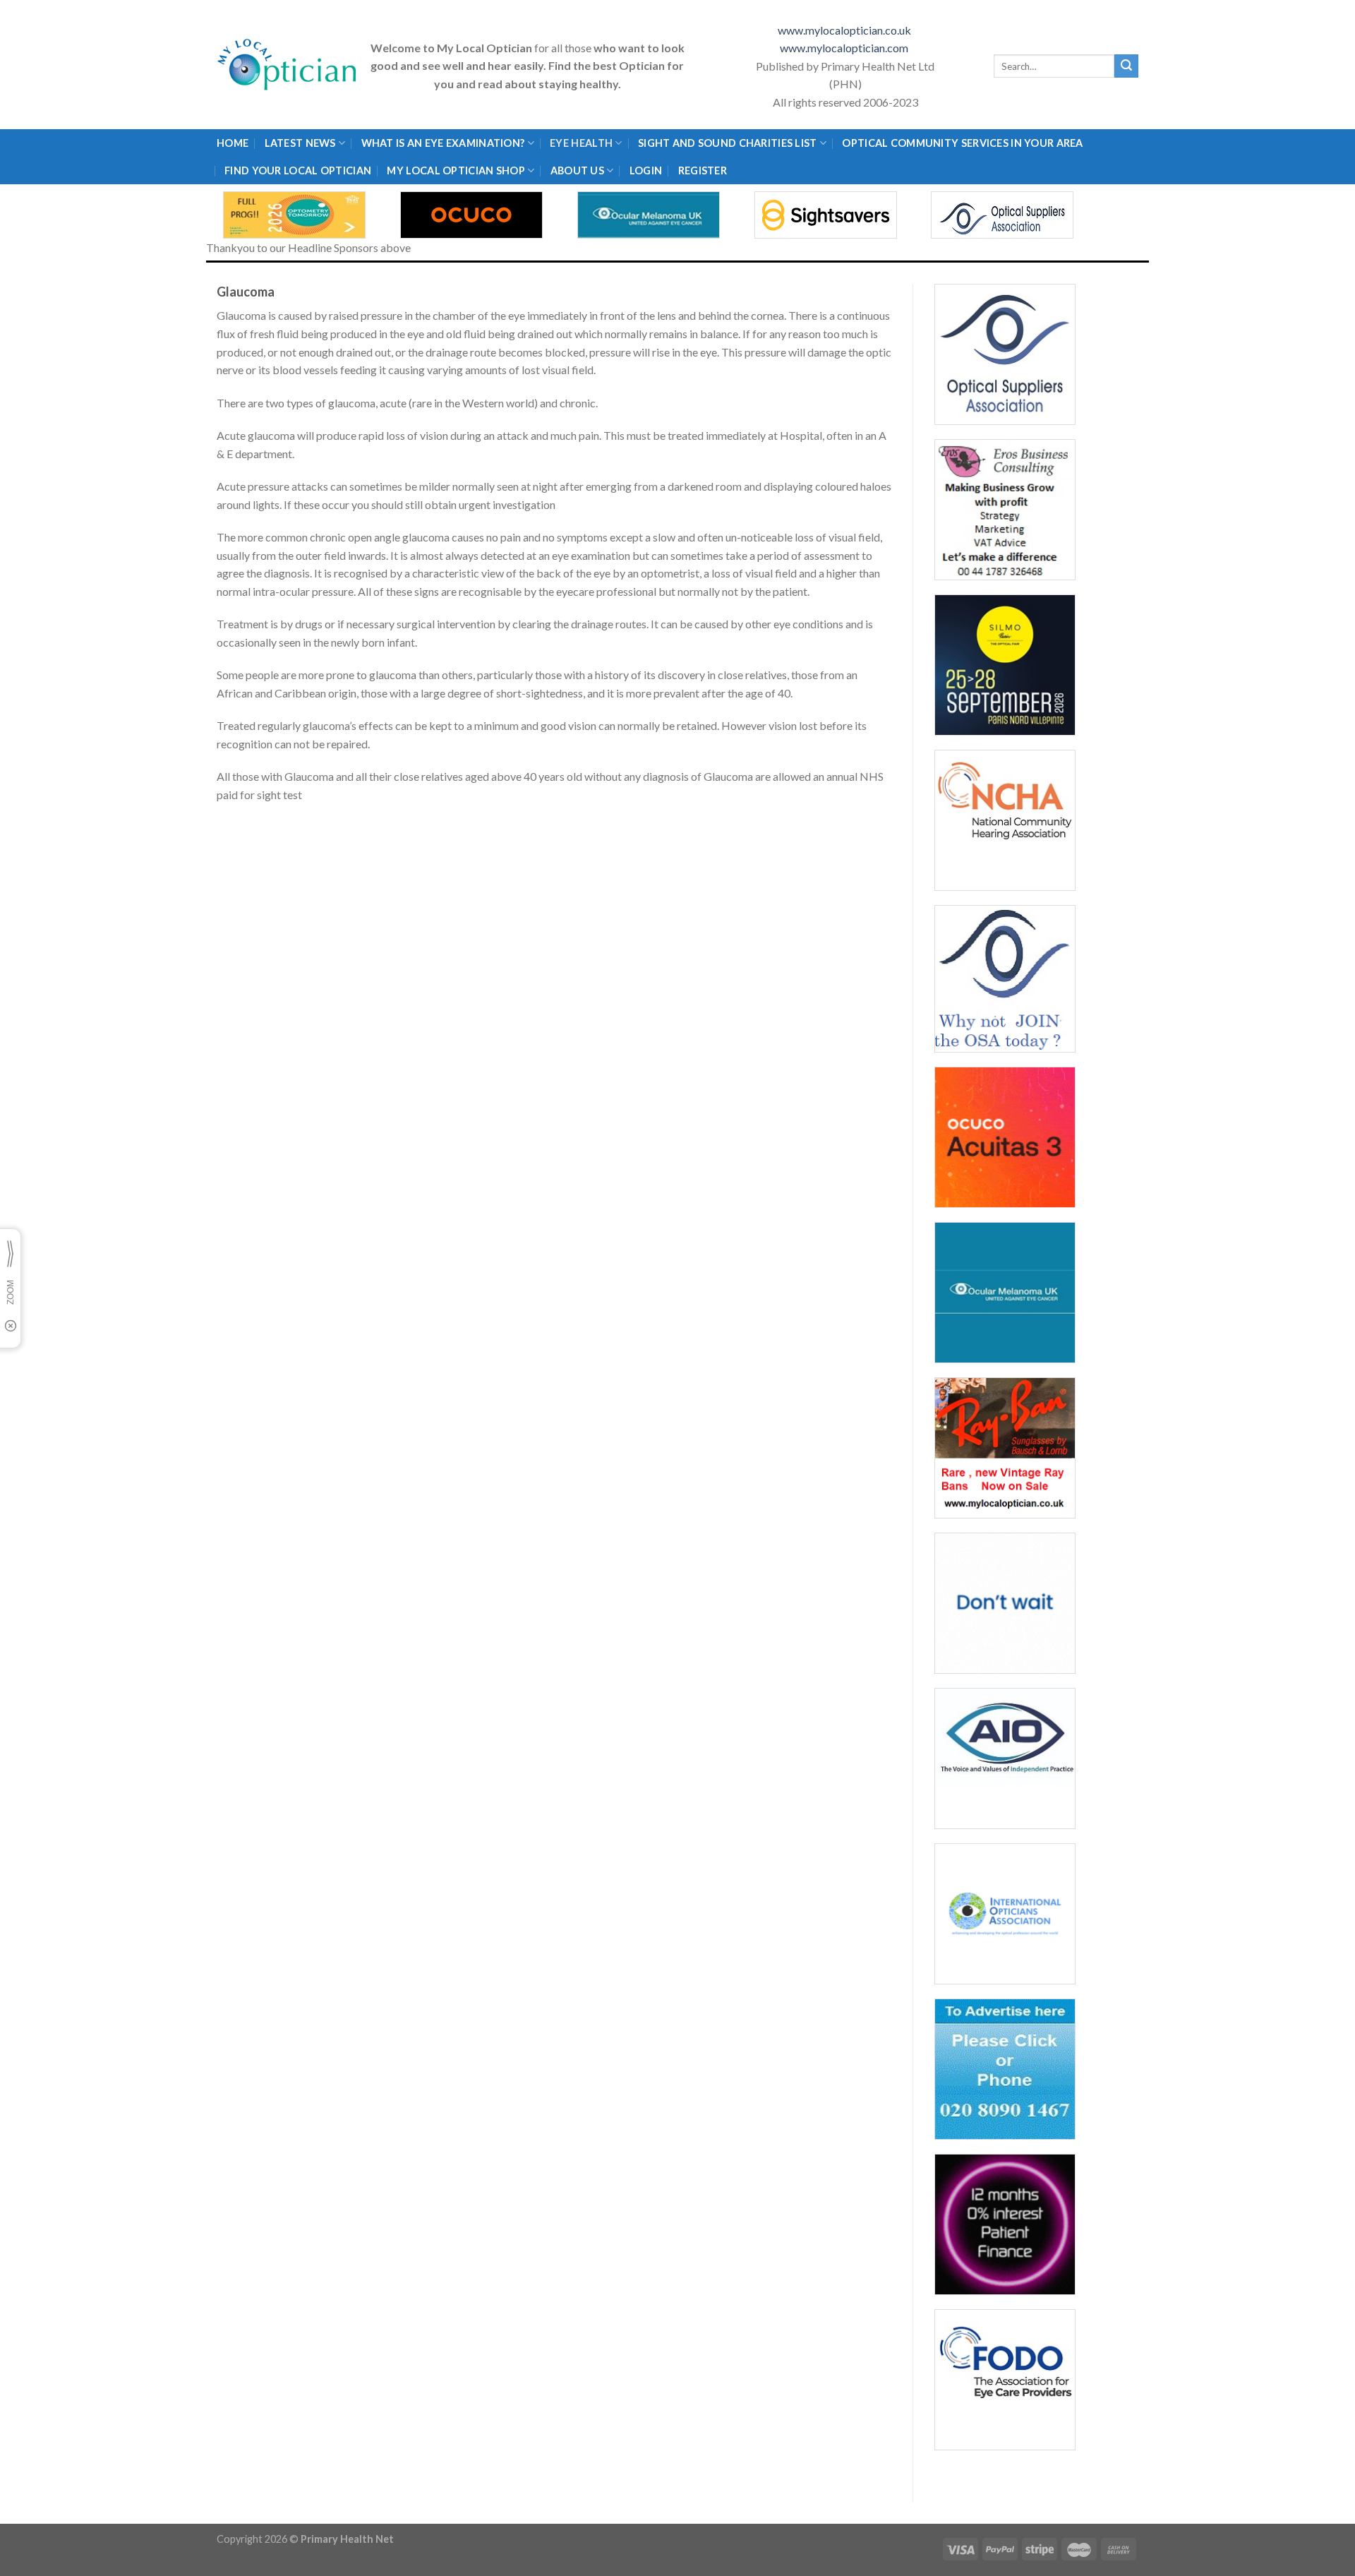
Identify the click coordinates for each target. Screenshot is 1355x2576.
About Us (577, 170)
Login (646, 170)
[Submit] (1126, 66)
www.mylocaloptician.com (845, 48)
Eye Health (581, 143)
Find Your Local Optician (298, 170)
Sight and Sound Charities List (728, 143)
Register (703, 170)
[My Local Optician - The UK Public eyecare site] (287, 65)
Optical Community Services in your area (962, 143)
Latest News (300, 143)
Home (233, 143)
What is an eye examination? (443, 143)
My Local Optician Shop (456, 170)
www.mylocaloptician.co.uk (845, 30)
